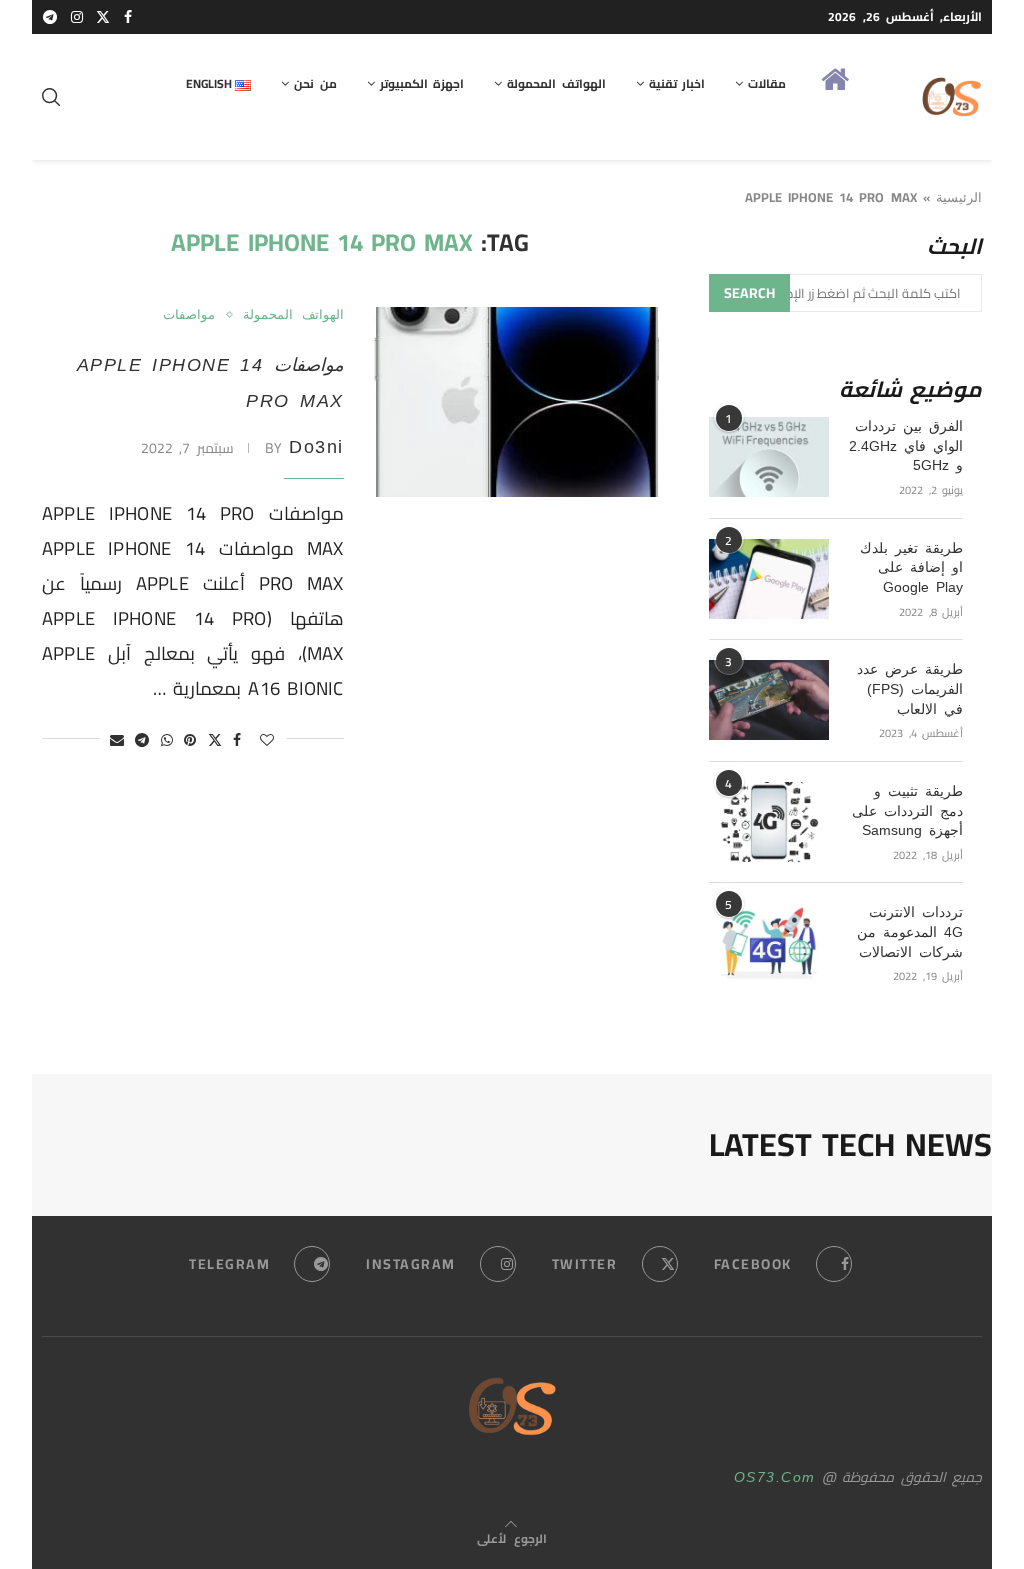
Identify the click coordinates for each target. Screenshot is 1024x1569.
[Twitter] (104, 17)
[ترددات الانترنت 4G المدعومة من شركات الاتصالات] (769, 943)
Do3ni (316, 447)
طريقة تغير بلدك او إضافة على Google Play (911, 567)
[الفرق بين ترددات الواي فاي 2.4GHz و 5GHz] (769, 457)
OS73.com (775, 1477)
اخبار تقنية (677, 83)
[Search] (52, 97)
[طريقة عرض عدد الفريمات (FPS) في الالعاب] (769, 700)
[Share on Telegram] (143, 740)
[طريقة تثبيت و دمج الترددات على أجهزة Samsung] (769, 822)
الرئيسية (959, 197)
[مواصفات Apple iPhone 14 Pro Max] (516, 402)
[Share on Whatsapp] (168, 740)
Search (749, 293)
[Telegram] (51, 17)
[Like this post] (268, 740)
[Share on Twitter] (216, 740)
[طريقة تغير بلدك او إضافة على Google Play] (769, 579)
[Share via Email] (118, 740)
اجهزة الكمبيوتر (422, 83)
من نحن (315, 83)
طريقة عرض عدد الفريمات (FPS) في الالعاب (910, 688)
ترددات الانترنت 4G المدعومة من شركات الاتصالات (910, 931)
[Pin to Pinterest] (191, 740)
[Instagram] (78, 17)
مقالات (767, 83)
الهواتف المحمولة (556, 83)
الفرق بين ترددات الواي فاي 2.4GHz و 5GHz (906, 445)
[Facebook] (129, 17)
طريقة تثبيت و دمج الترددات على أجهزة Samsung (907, 810)
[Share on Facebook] (238, 740)
